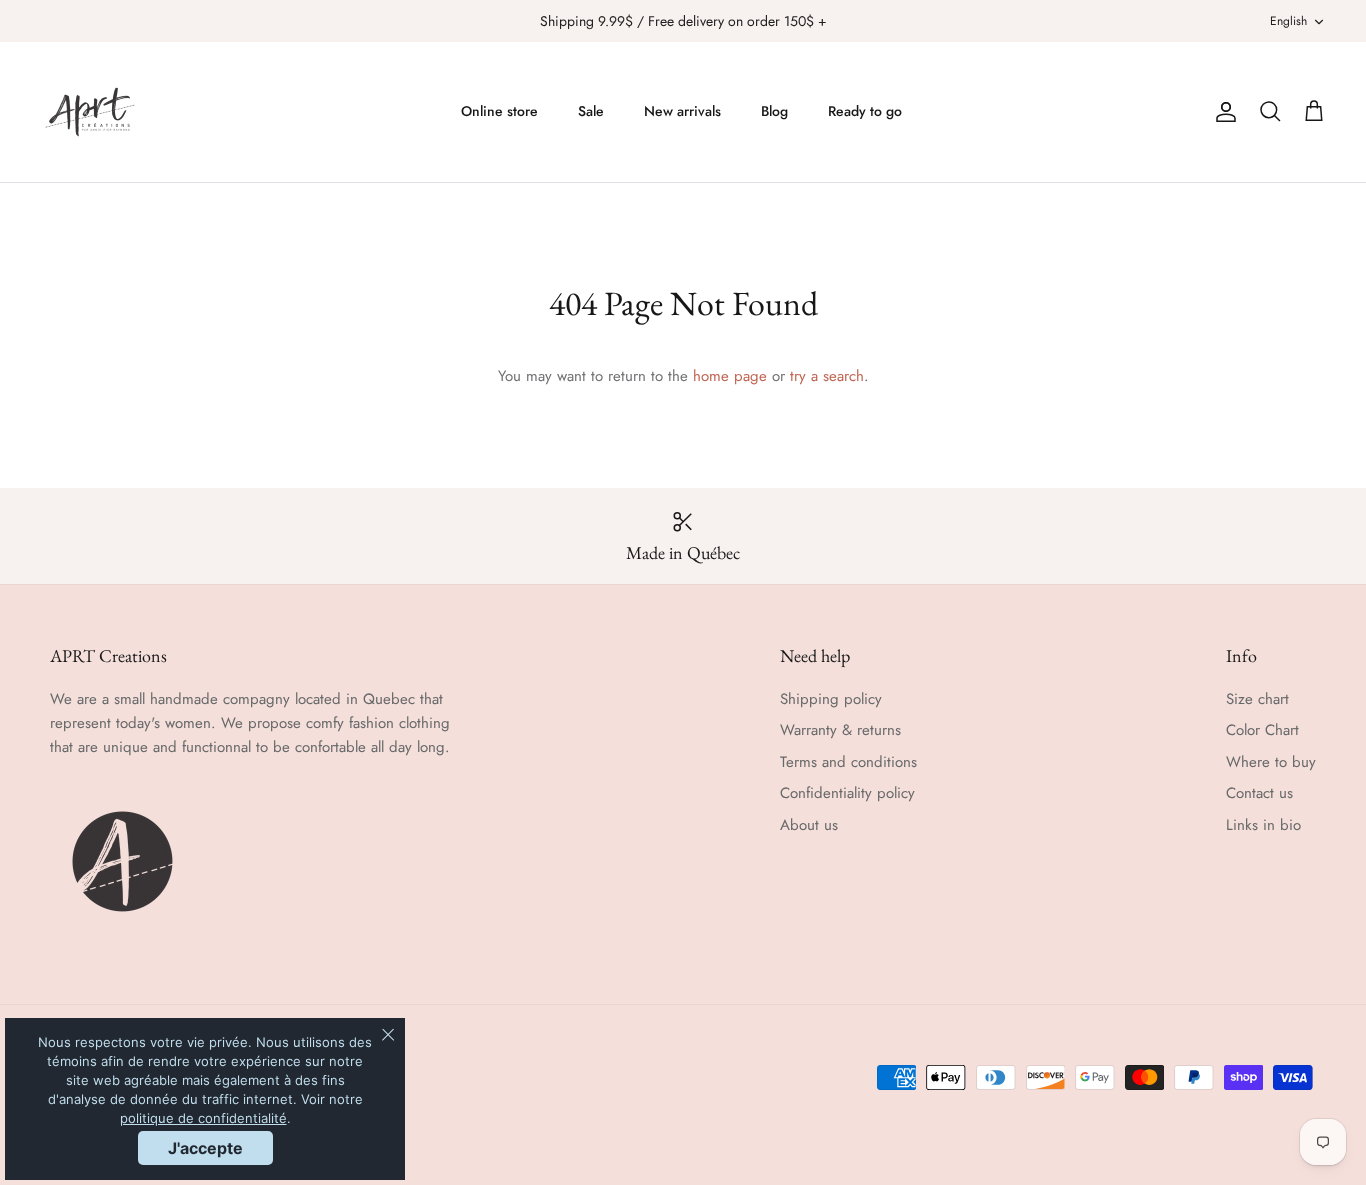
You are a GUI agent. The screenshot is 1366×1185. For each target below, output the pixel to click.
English (1288, 21)
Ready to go (865, 111)
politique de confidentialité (203, 1118)
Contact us (1259, 793)
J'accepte (205, 1148)
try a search (827, 376)
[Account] (1222, 112)
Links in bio (1263, 825)
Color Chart (1262, 730)
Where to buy (1271, 762)
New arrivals (682, 111)
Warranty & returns (840, 730)
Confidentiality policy (847, 793)
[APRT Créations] (90, 112)
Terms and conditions (848, 762)
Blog (774, 111)
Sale (591, 111)
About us (809, 825)
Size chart (1257, 699)
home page (730, 376)
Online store (499, 111)
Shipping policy (831, 699)
